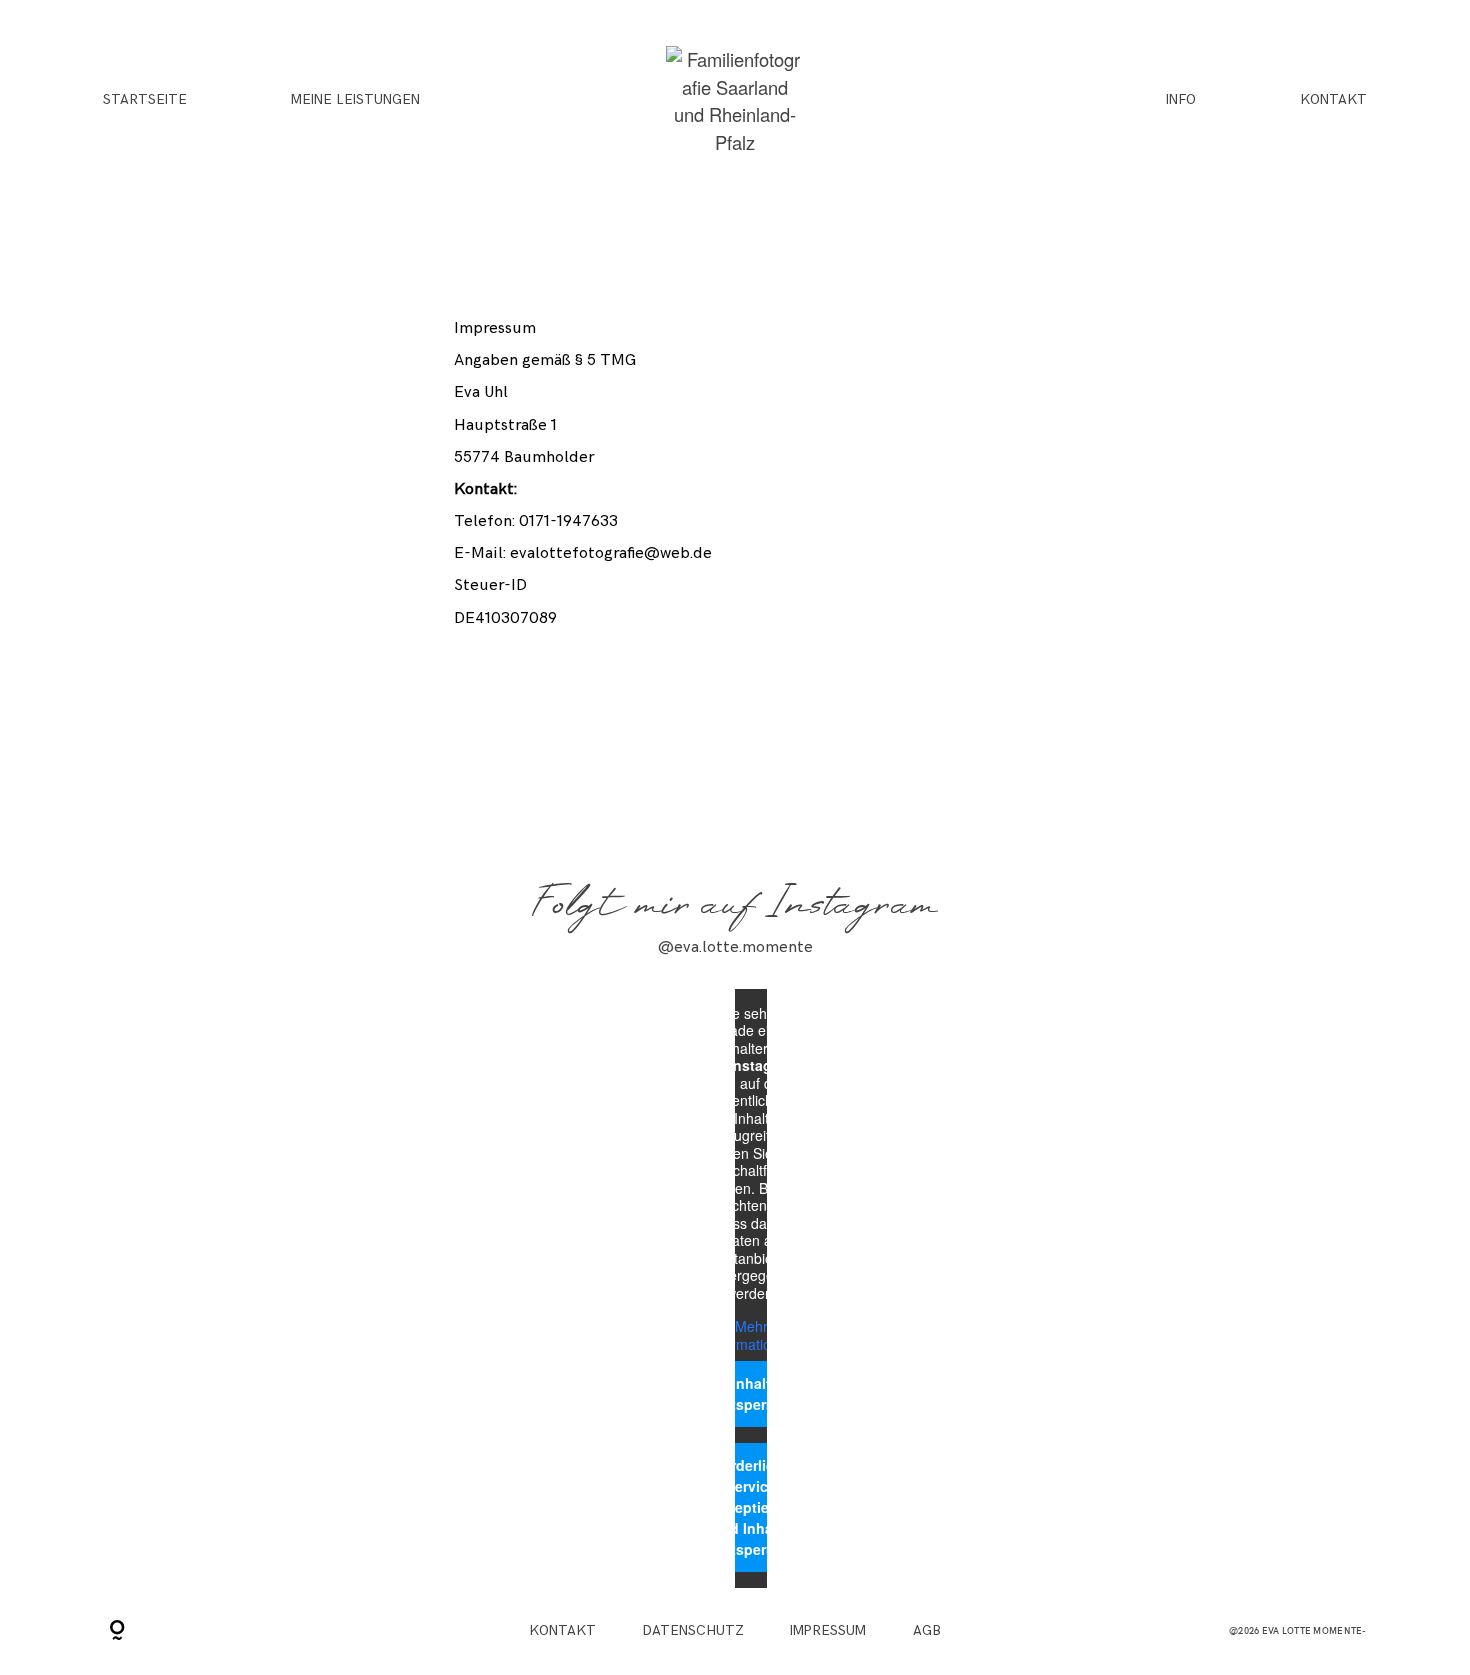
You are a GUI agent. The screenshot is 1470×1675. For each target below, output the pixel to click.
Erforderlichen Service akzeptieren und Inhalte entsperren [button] (751, 1507)
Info (1181, 100)
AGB (927, 1631)
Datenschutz (693, 1631)
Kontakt (1333, 100)
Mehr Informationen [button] (751, 1335)
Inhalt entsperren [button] (751, 1393)
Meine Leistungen (355, 100)
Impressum (828, 1631)
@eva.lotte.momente (735, 947)
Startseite (145, 100)
